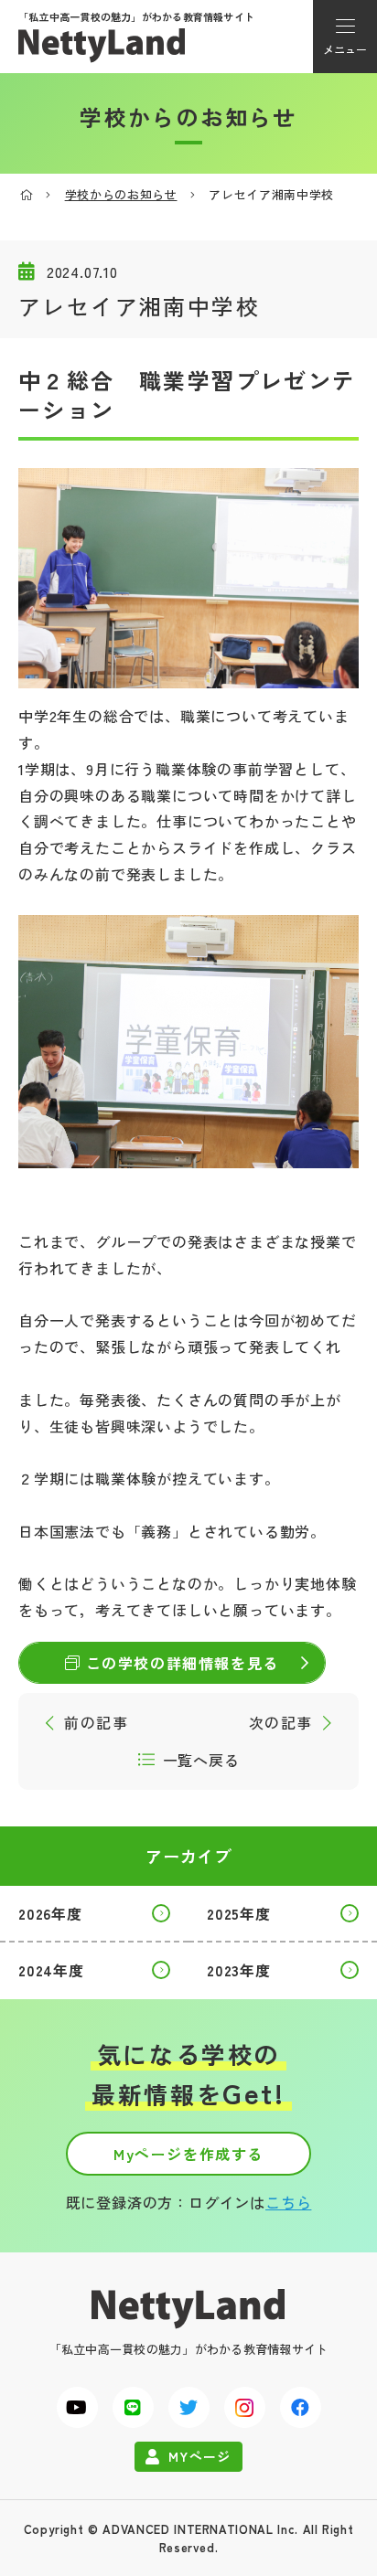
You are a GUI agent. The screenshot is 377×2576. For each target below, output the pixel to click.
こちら (288, 2202)
